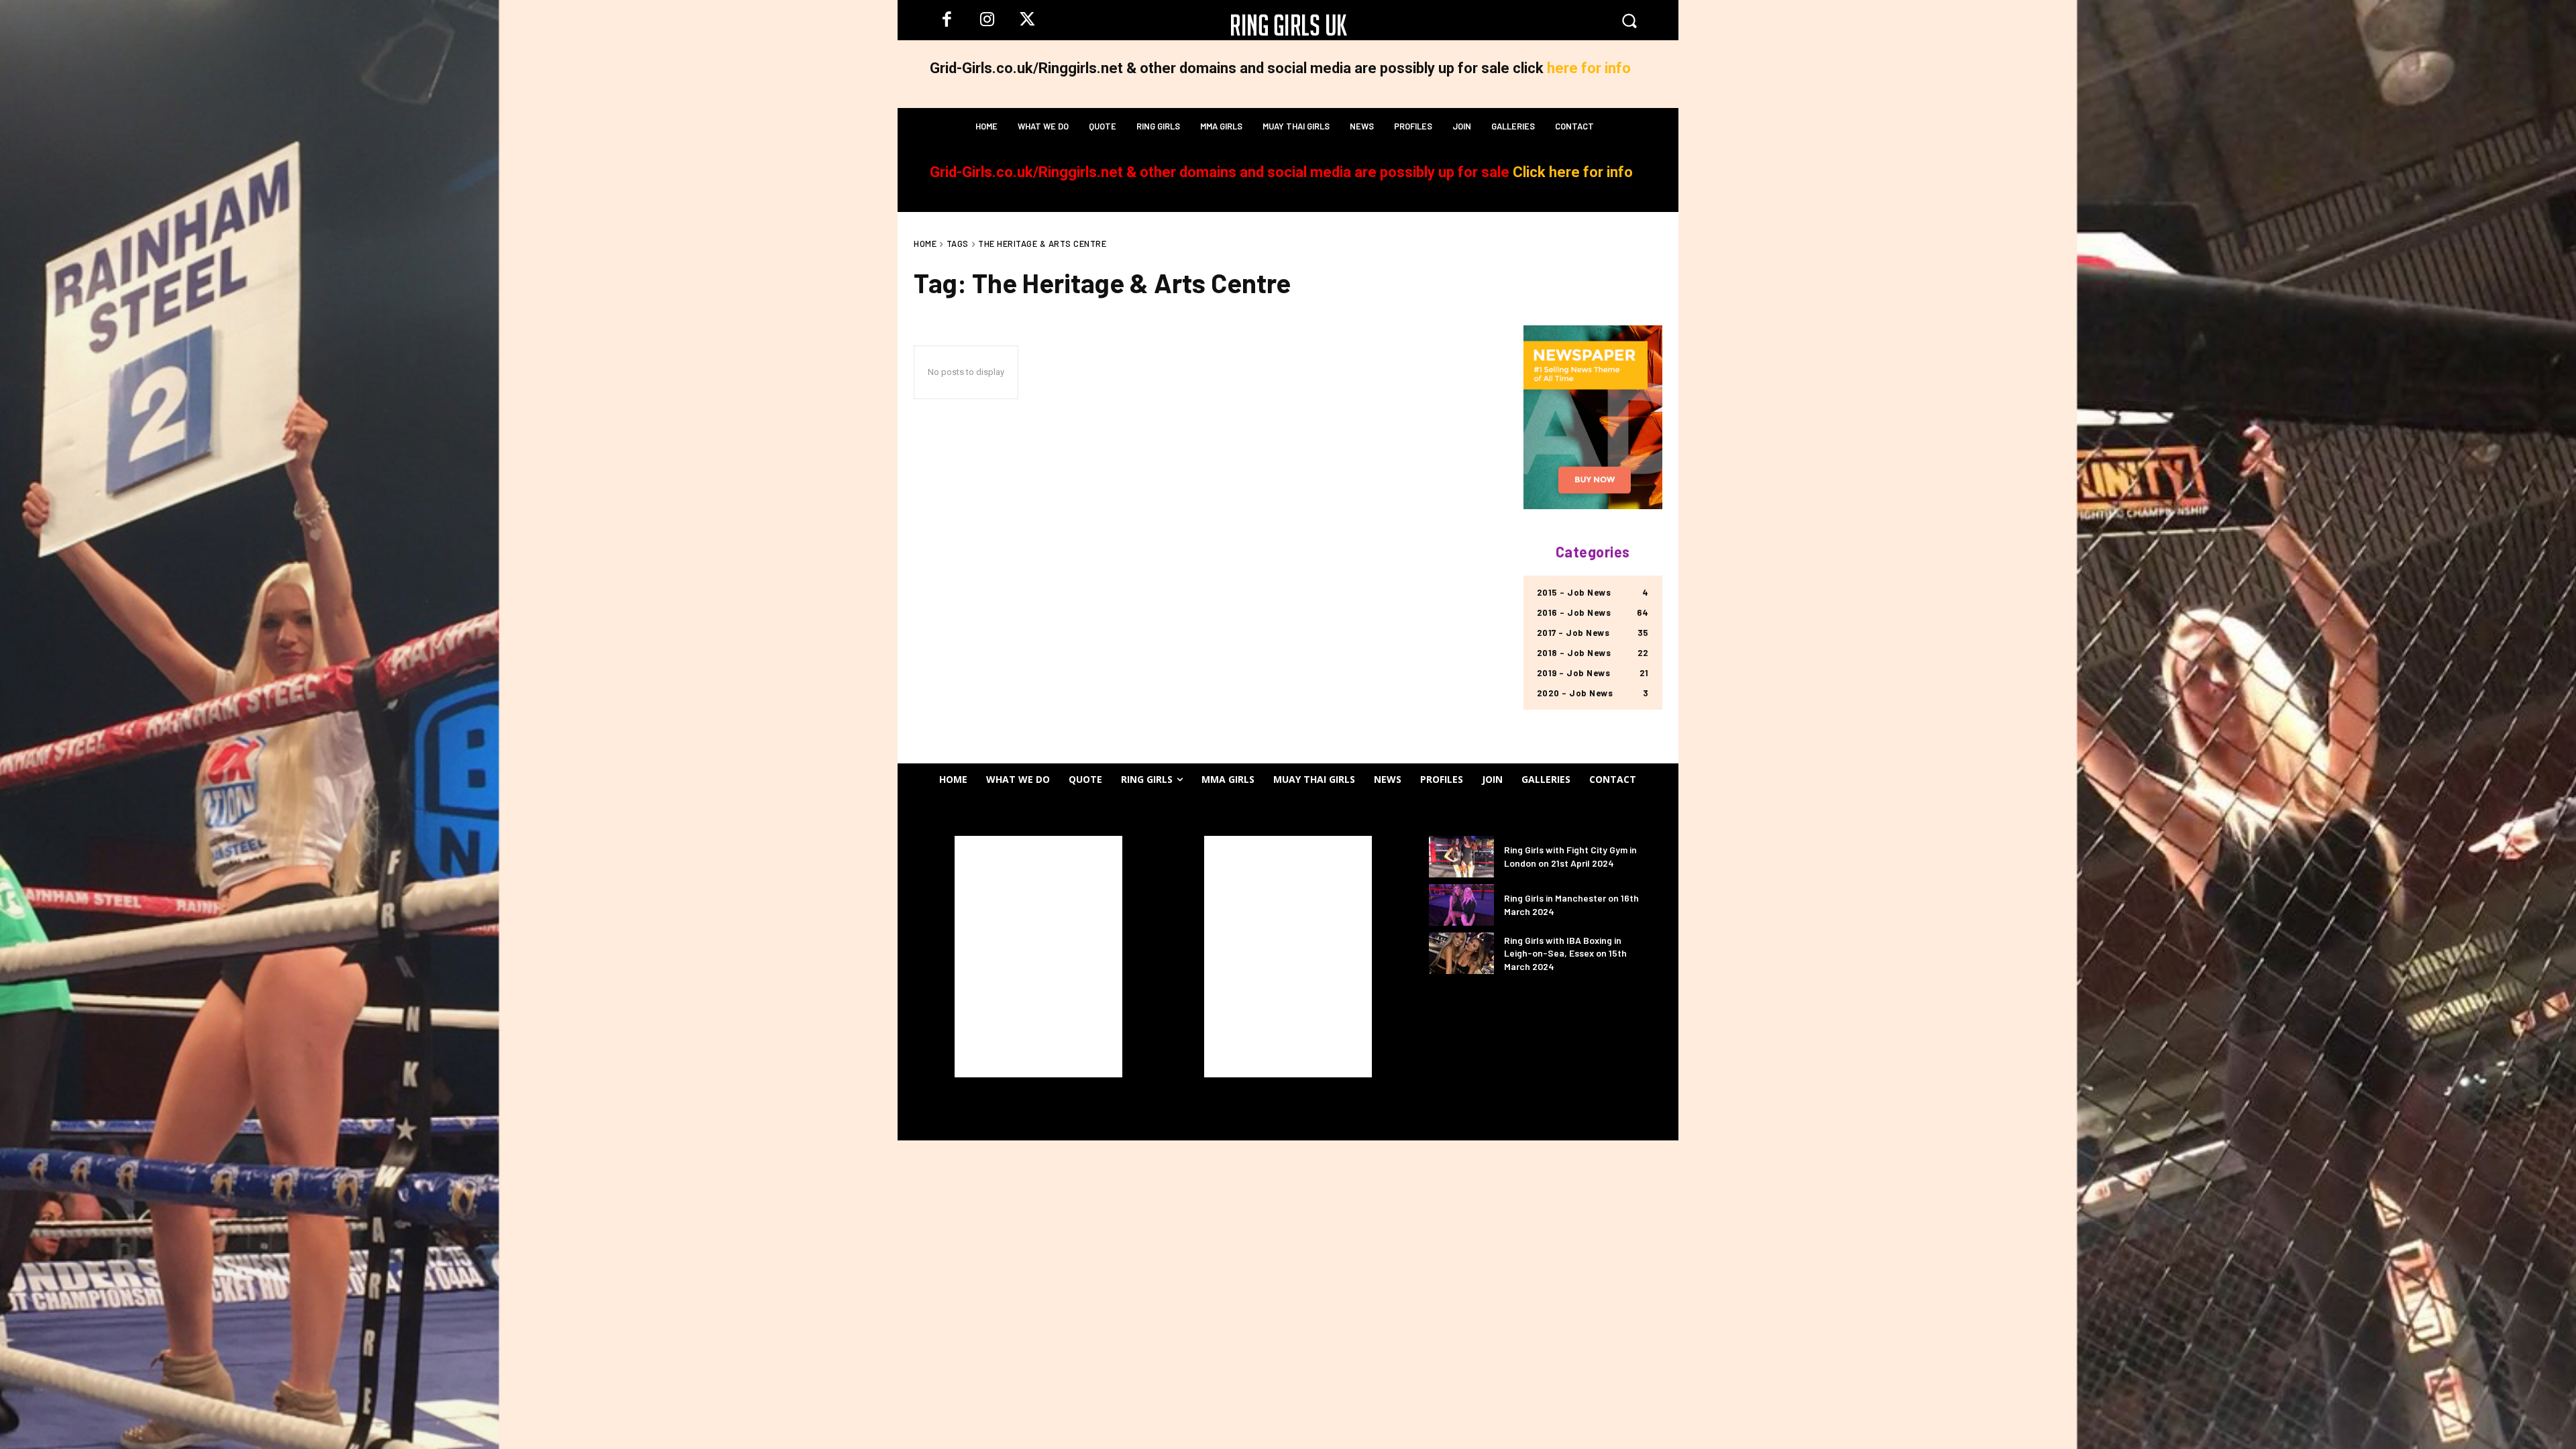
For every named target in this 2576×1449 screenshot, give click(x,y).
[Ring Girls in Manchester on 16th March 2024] (1461, 905)
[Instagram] (987, 20)
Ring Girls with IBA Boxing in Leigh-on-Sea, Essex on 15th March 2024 (1565, 953)
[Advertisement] (1038, 957)
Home (925, 244)
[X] (1027, 20)
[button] (1629, 20)
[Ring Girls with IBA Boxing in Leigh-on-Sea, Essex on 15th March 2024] (1461, 953)
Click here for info (1573, 172)
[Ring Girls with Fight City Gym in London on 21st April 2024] (1461, 857)
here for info (1589, 68)
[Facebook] (947, 20)
